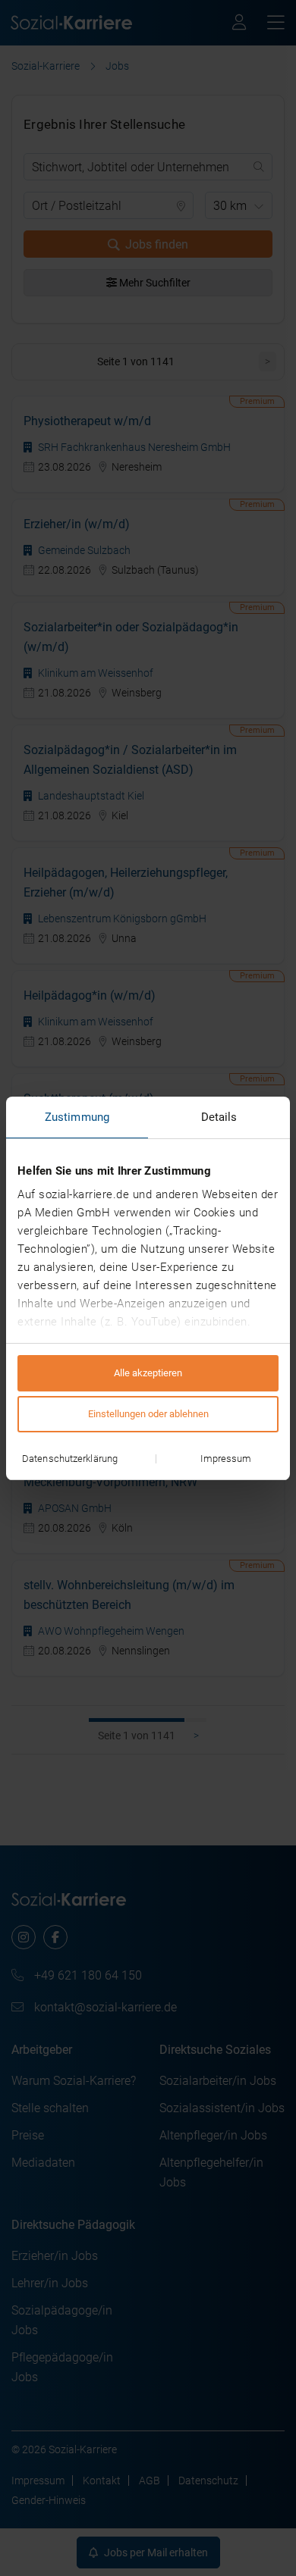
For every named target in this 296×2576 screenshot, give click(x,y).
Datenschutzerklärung (70, 1459)
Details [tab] (219, 1117)
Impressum (226, 1459)
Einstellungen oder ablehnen (148, 1414)
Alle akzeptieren (148, 1373)
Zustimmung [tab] (77, 1117)
